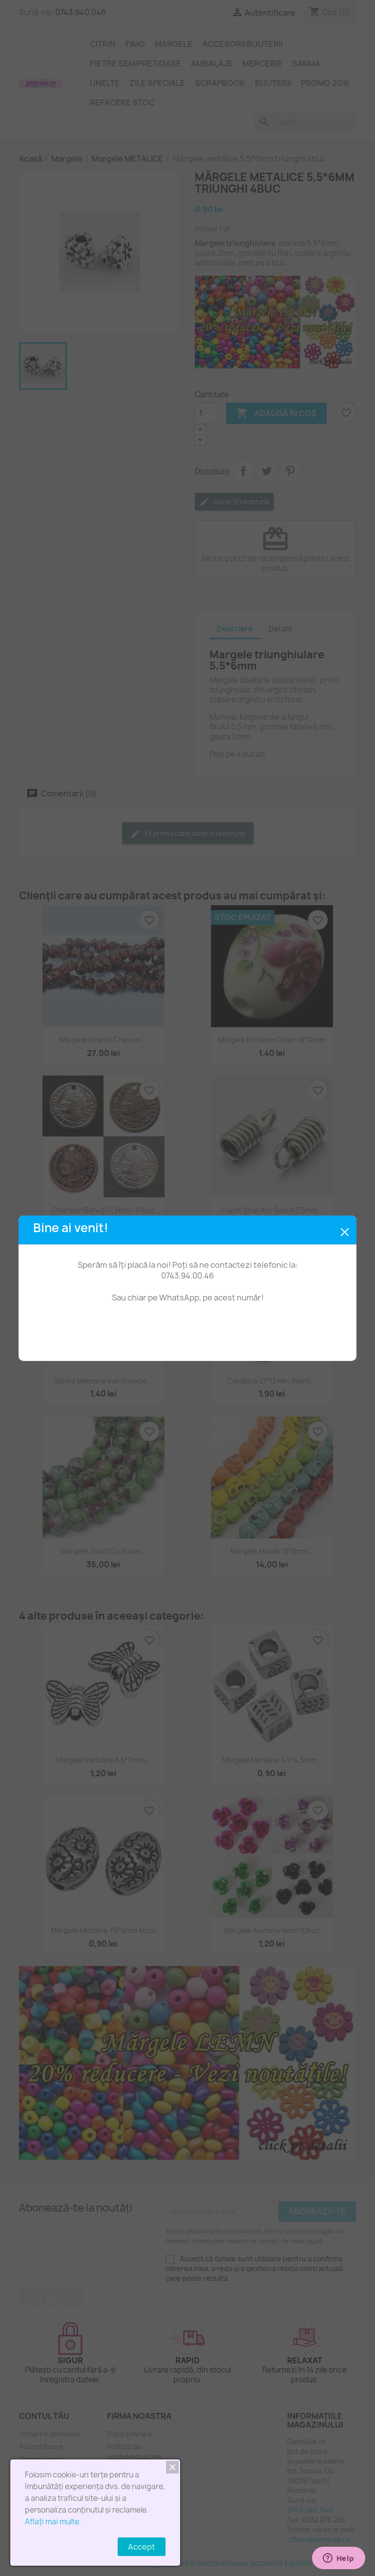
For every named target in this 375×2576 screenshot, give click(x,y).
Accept (142, 2547)
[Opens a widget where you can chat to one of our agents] (338, 2559)
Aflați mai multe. (53, 2522)
